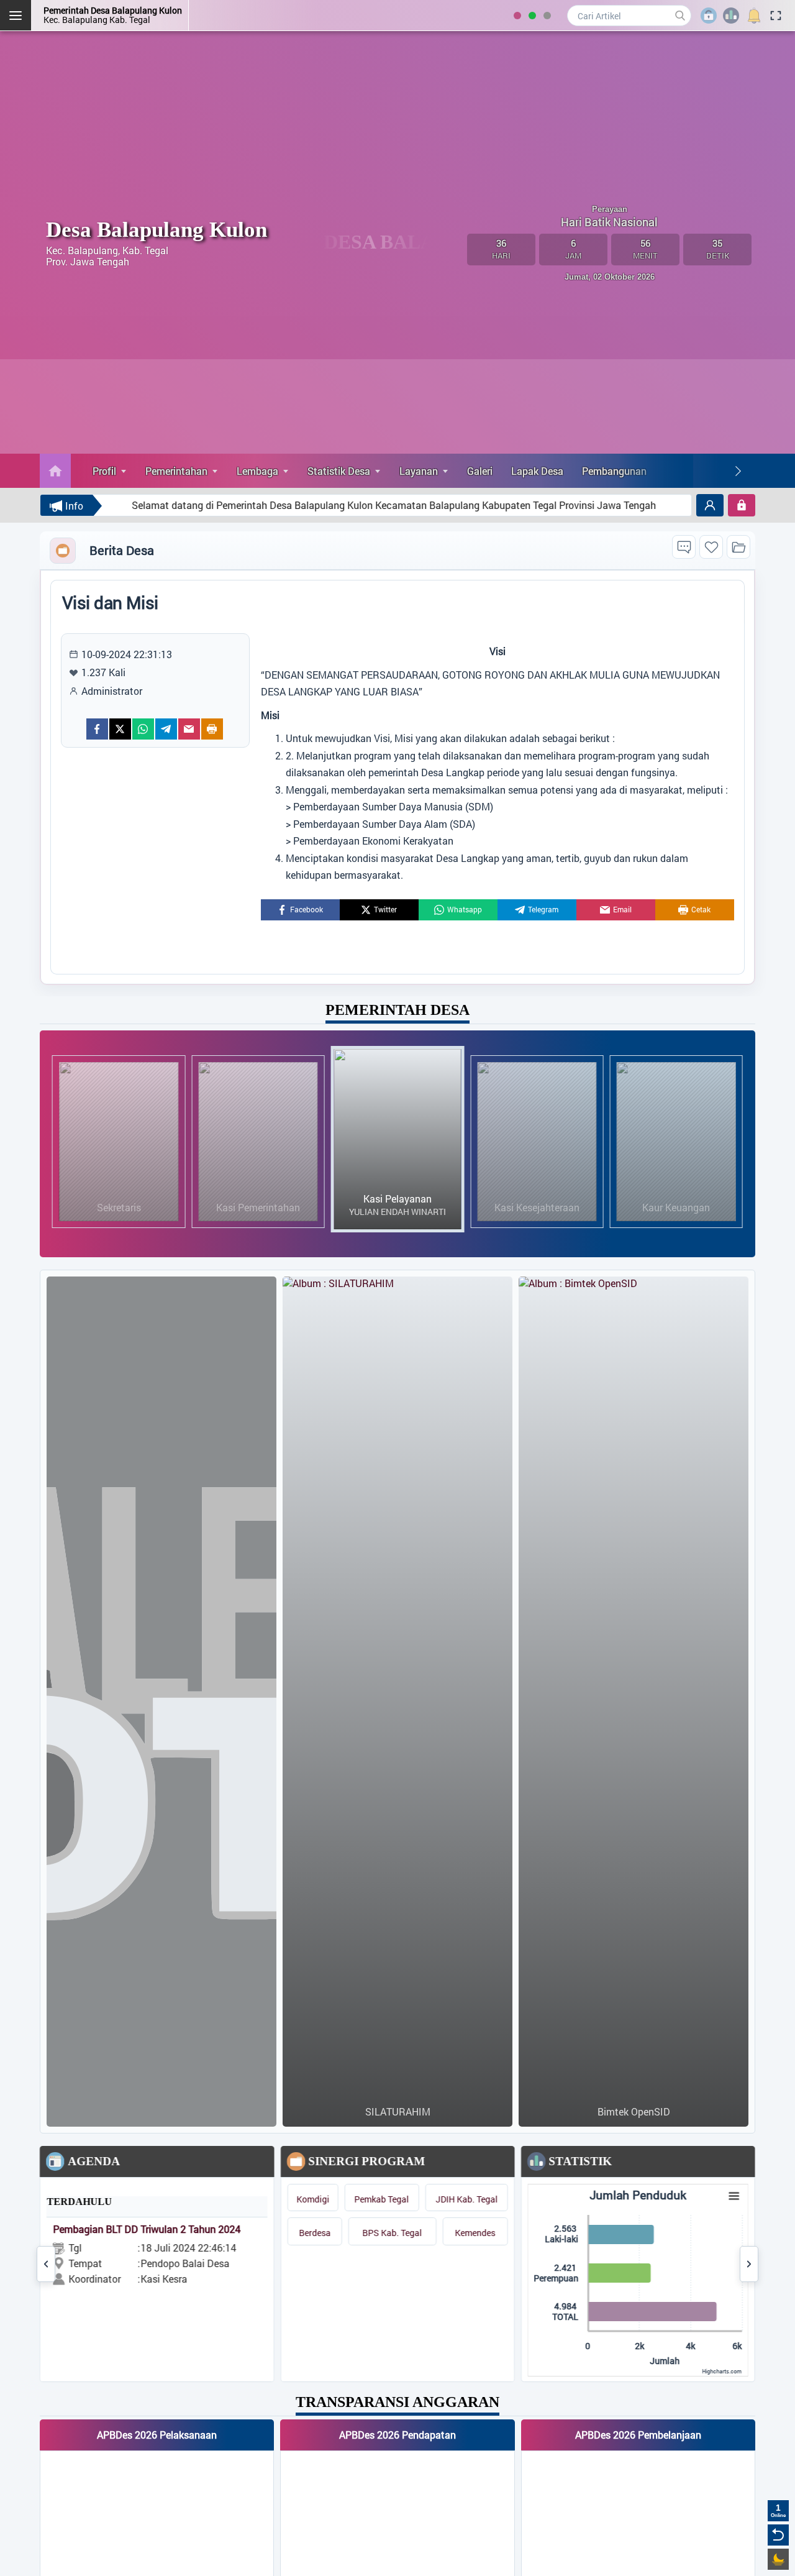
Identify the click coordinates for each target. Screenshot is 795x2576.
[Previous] (46, 2264)
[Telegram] (166, 729)
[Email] (189, 729)
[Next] (738, 471)
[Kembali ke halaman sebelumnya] (778, 2535)
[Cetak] (212, 729)
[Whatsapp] (143, 729)
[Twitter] (120, 729)
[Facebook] (97, 729)
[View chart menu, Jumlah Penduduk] (734, 2196)
